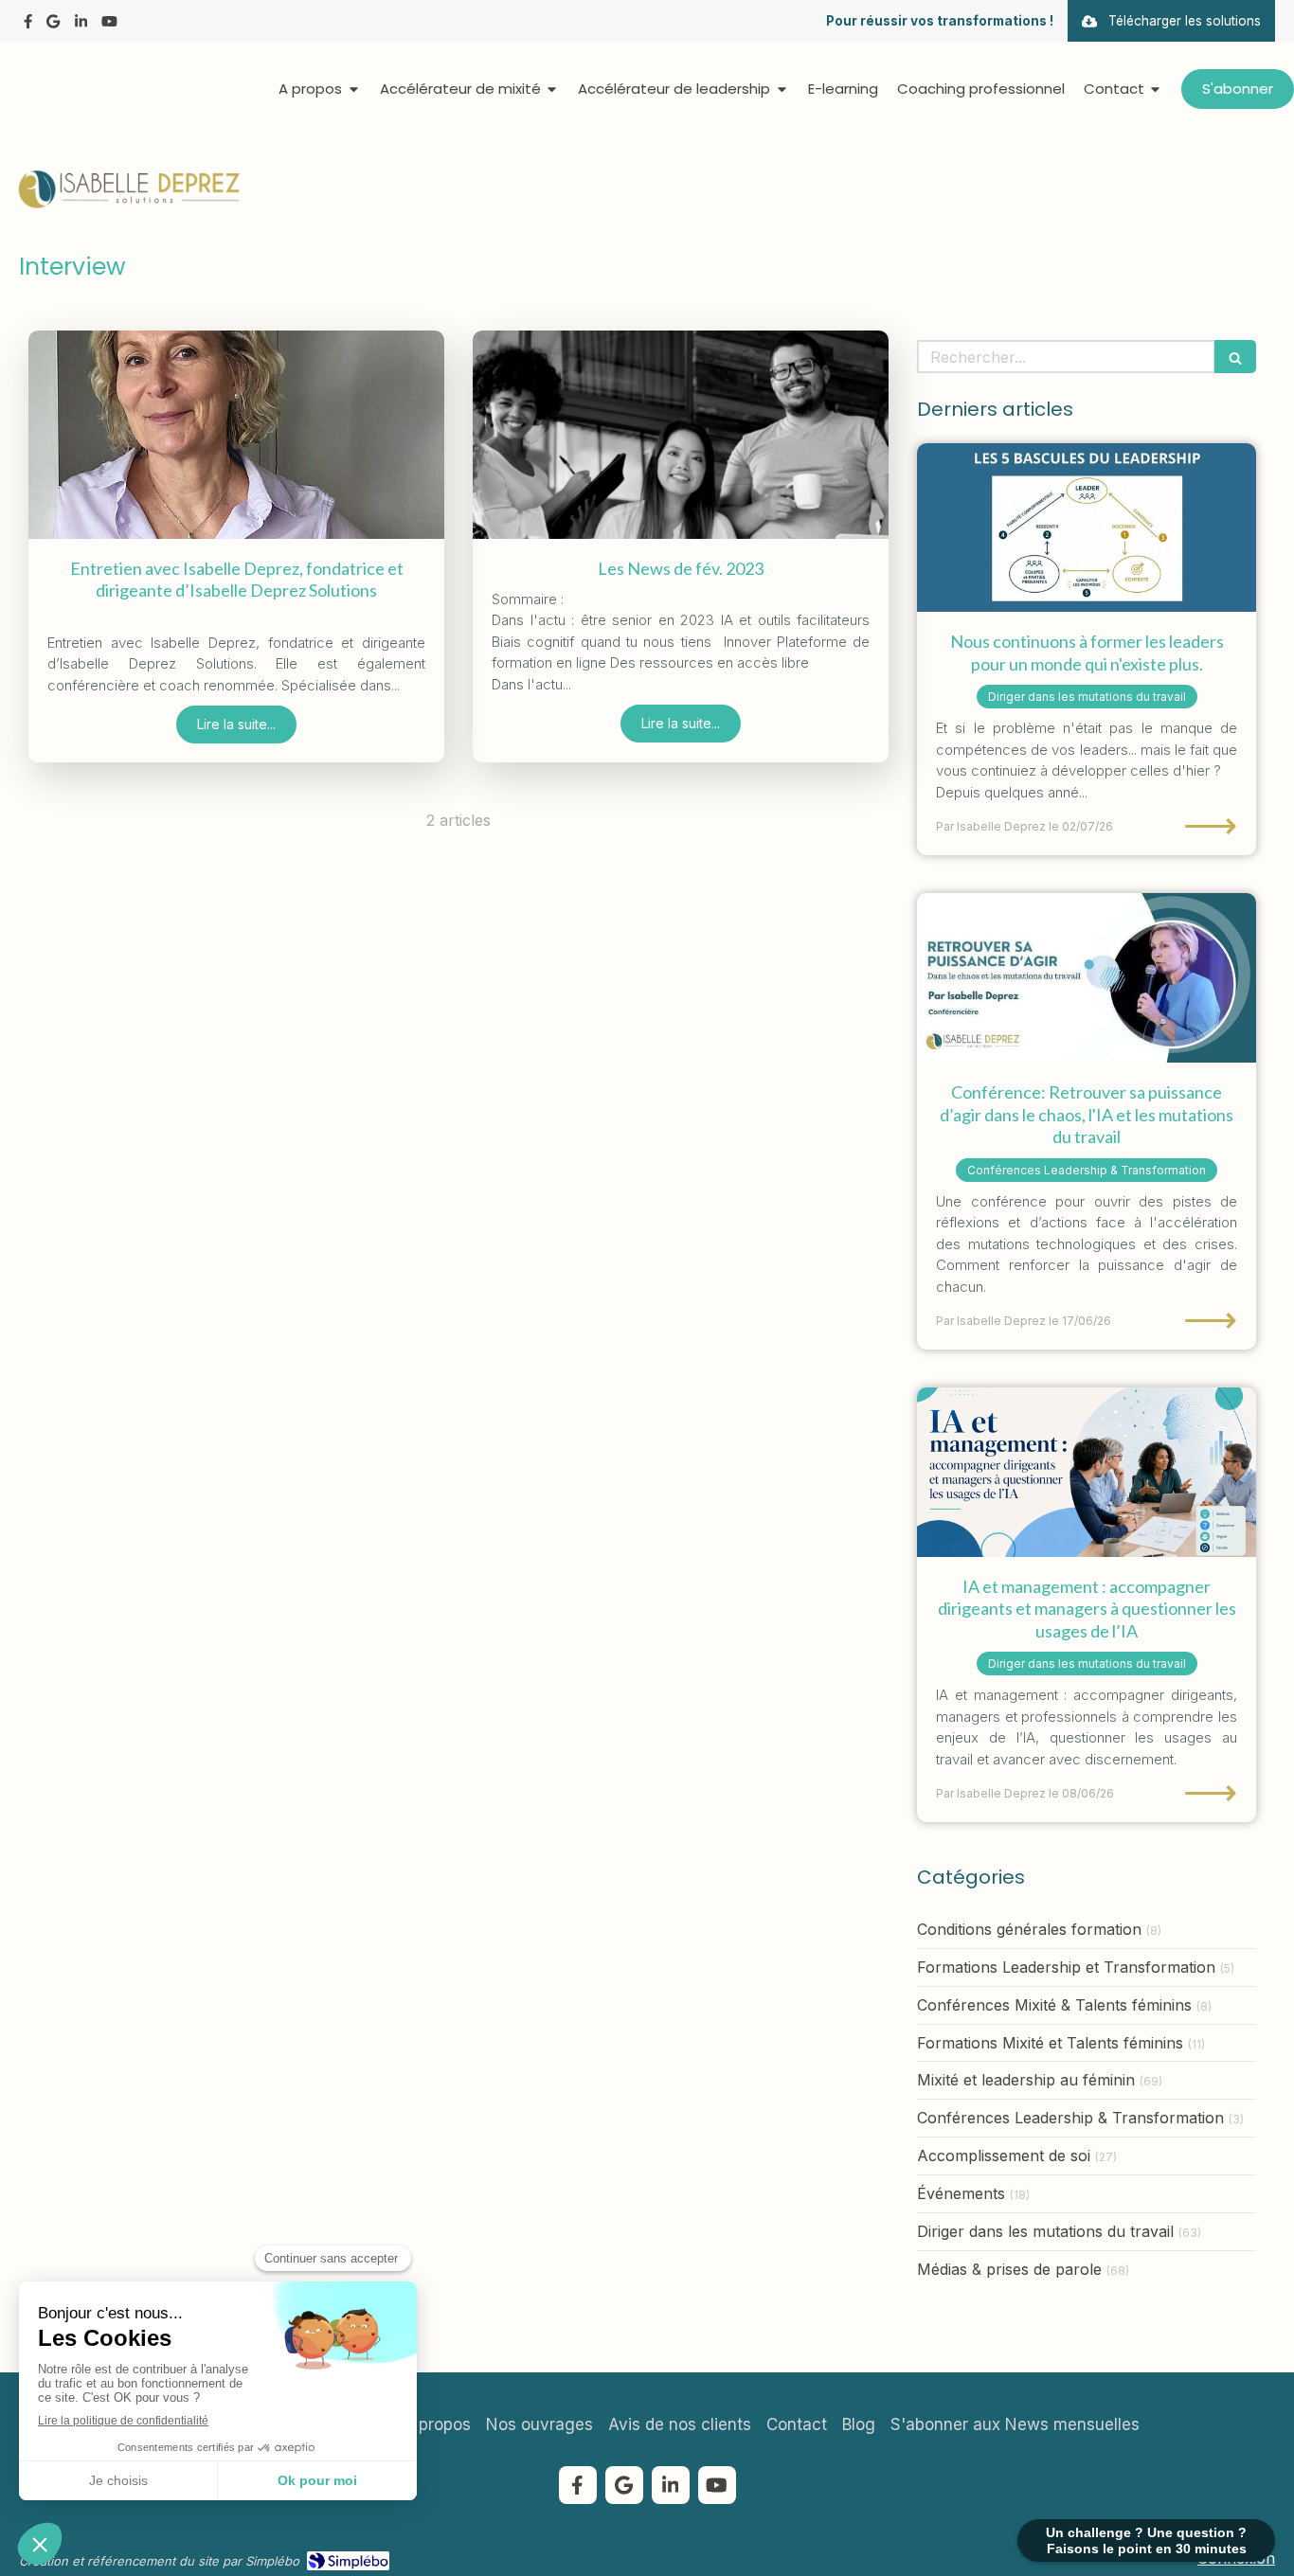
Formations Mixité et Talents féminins (1050, 2043)
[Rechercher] (1235, 357)
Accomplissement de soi (1004, 2156)
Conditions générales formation (1029, 1929)
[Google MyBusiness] (53, 25)
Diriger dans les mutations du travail (1045, 2231)
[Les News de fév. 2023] (681, 435)
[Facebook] (28, 25)
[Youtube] (109, 25)
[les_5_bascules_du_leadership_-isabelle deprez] (1087, 528)
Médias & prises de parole (1009, 2269)
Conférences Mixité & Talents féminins (1054, 2005)
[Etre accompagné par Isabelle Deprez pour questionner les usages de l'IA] (1087, 1472)
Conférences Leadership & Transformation (1070, 2118)
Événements (961, 2193)
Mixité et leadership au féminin (1026, 2080)
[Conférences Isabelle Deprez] (1087, 978)
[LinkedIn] (81, 25)
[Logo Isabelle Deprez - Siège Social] (128, 205)
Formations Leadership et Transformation (1066, 1967)
